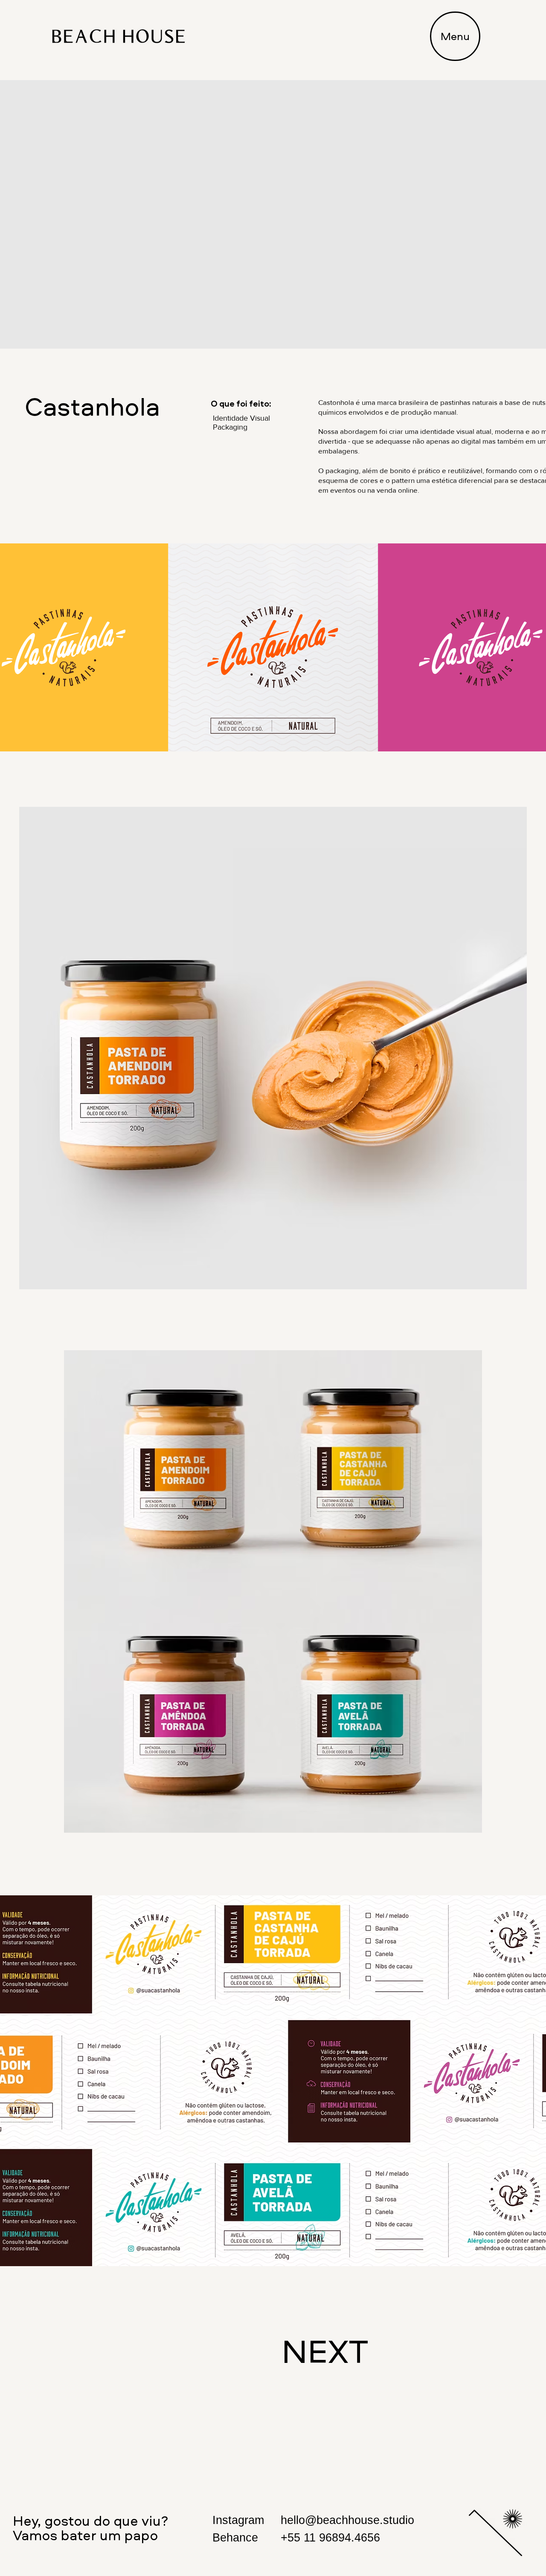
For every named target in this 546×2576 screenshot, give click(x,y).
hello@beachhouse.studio (347, 2520)
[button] (455, 36)
